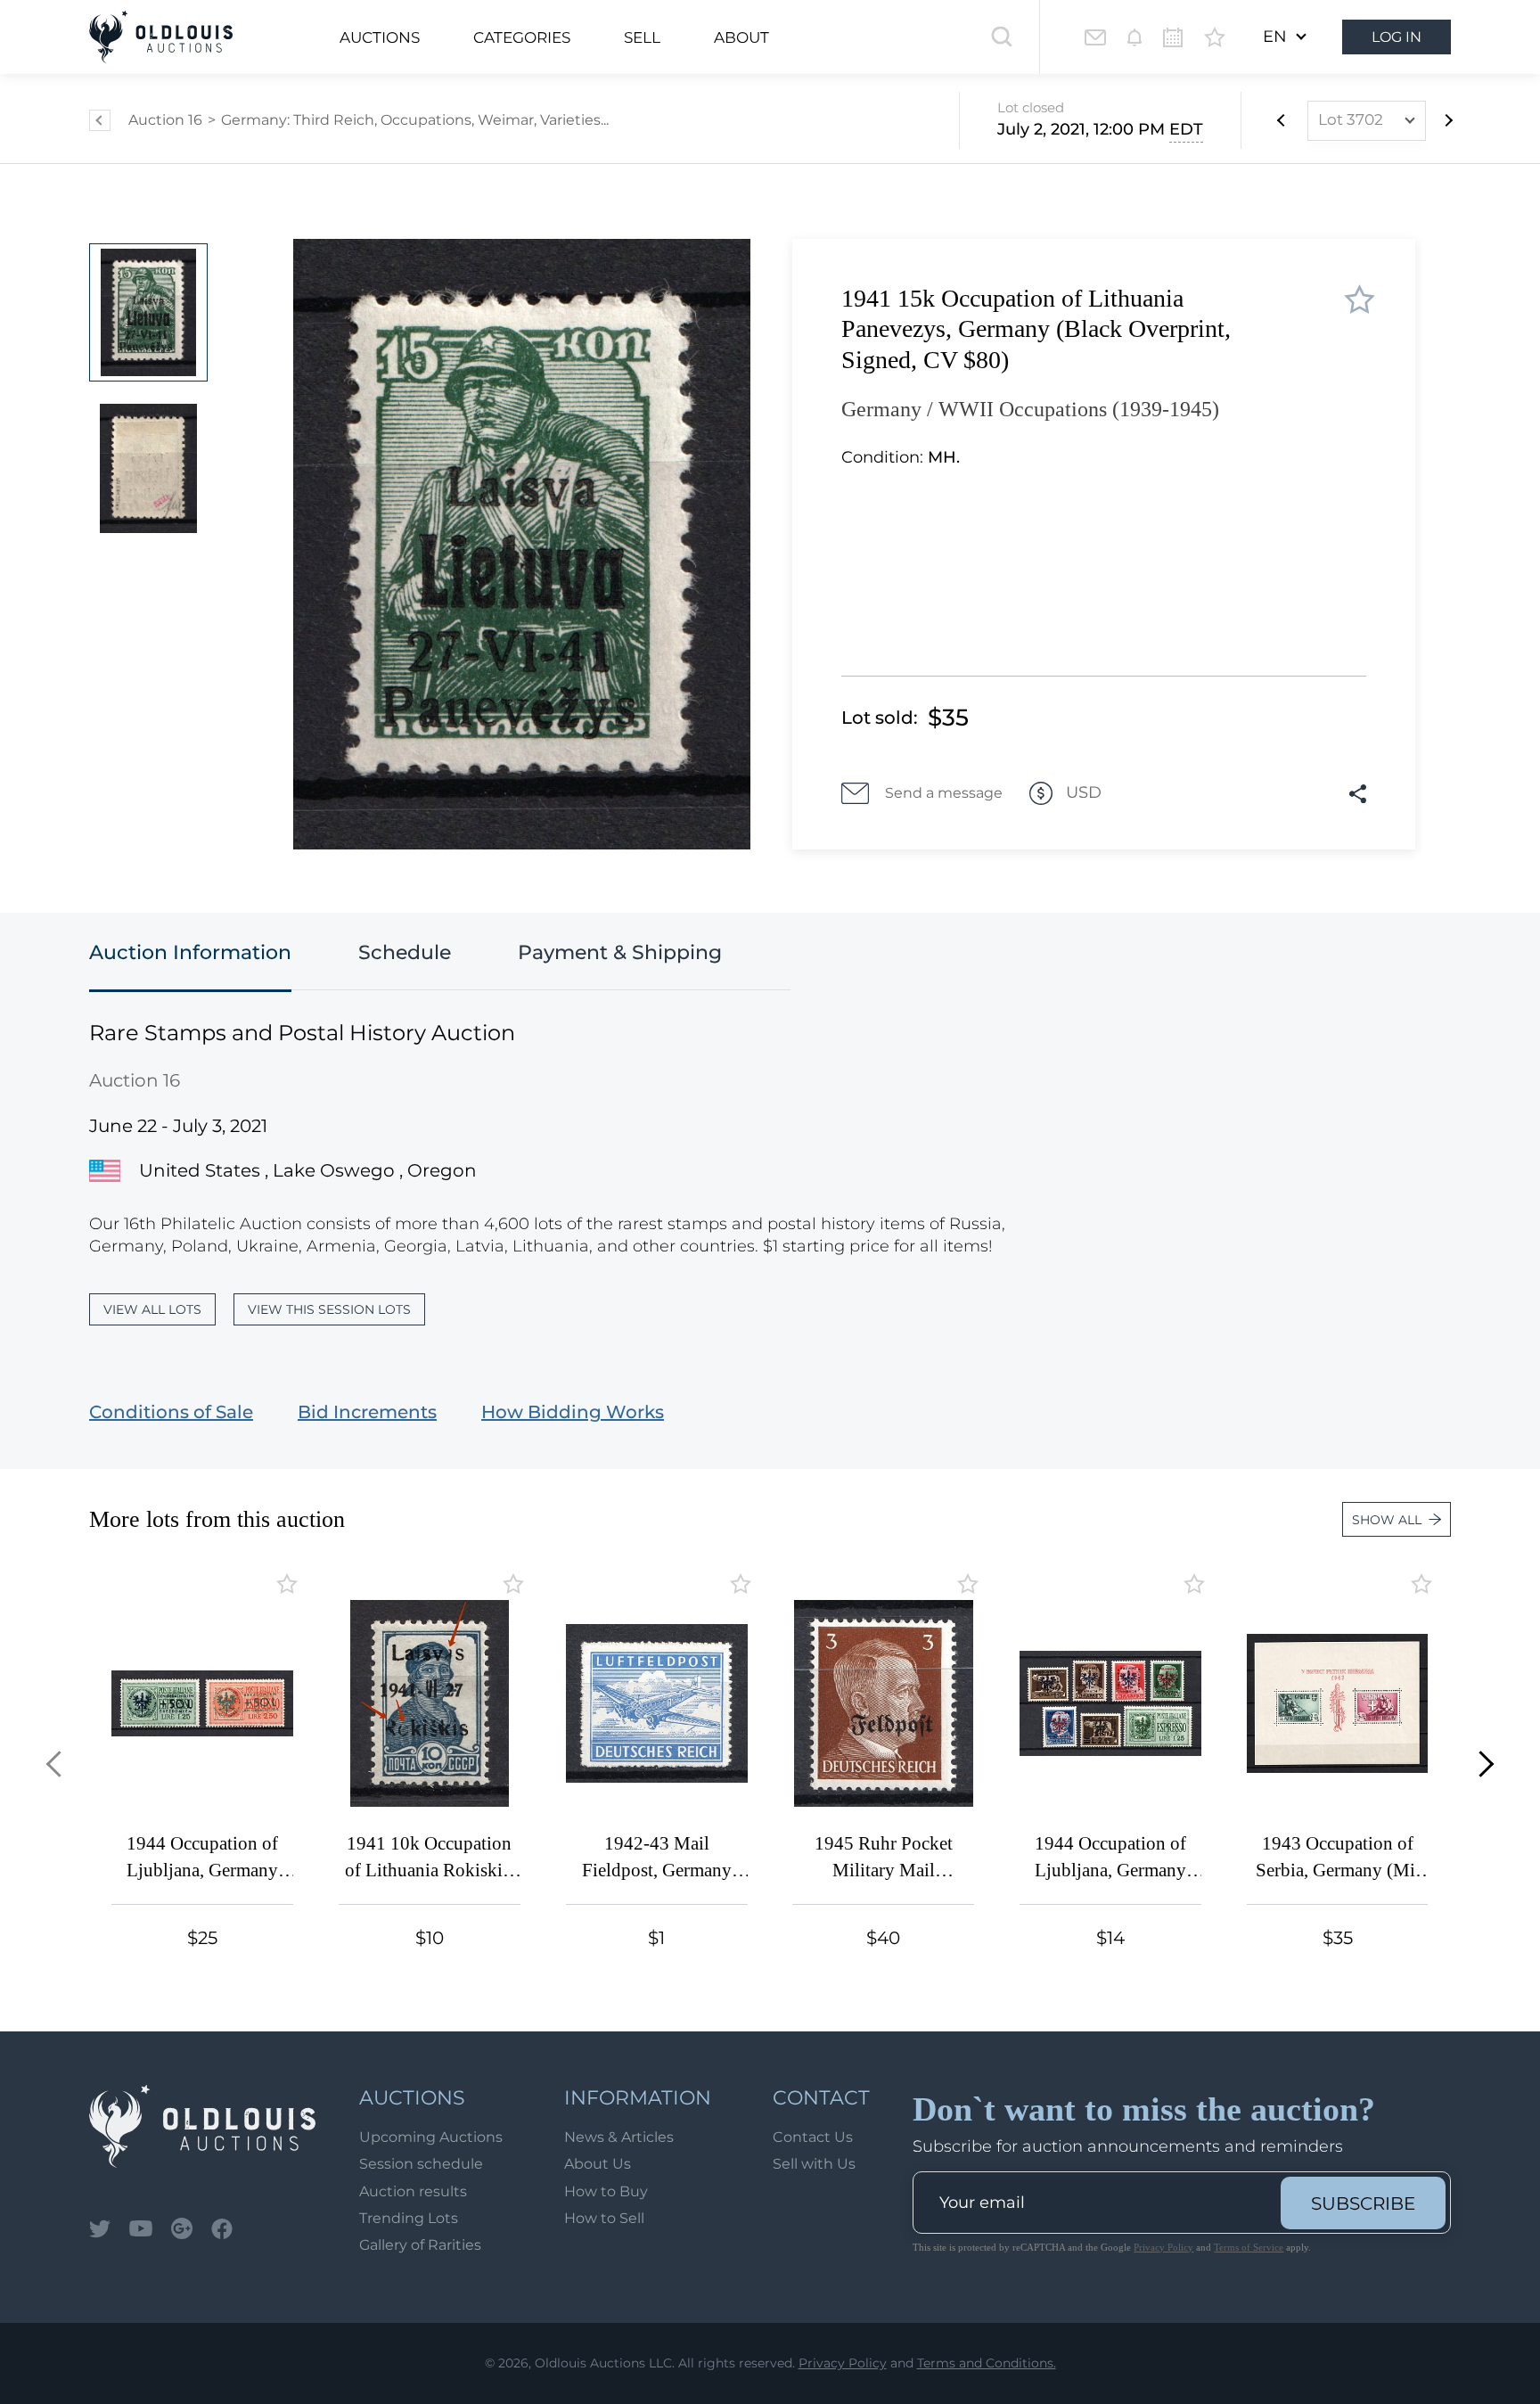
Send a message (944, 793)
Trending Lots (409, 2218)
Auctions (380, 37)
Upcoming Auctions (431, 2137)
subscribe (1363, 2203)
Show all (1387, 1520)
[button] (59, 1764)
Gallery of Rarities (420, 2245)
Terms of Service (1249, 2247)
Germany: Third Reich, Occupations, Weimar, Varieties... (415, 120)
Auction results (413, 2191)
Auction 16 (165, 120)
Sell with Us (814, 2164)
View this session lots (329, 1309)
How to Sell (604, 2218)
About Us (598, 2164)
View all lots (152, 1309)
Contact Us (813, 2137)
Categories (522, 37)
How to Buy (606, 2191)
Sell (642, 37)
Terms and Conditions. (987, 2363)
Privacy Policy (1163, 2247)
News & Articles (619, 2137)
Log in (1397, 37)
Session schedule (421, 2164)
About (741, 37)
